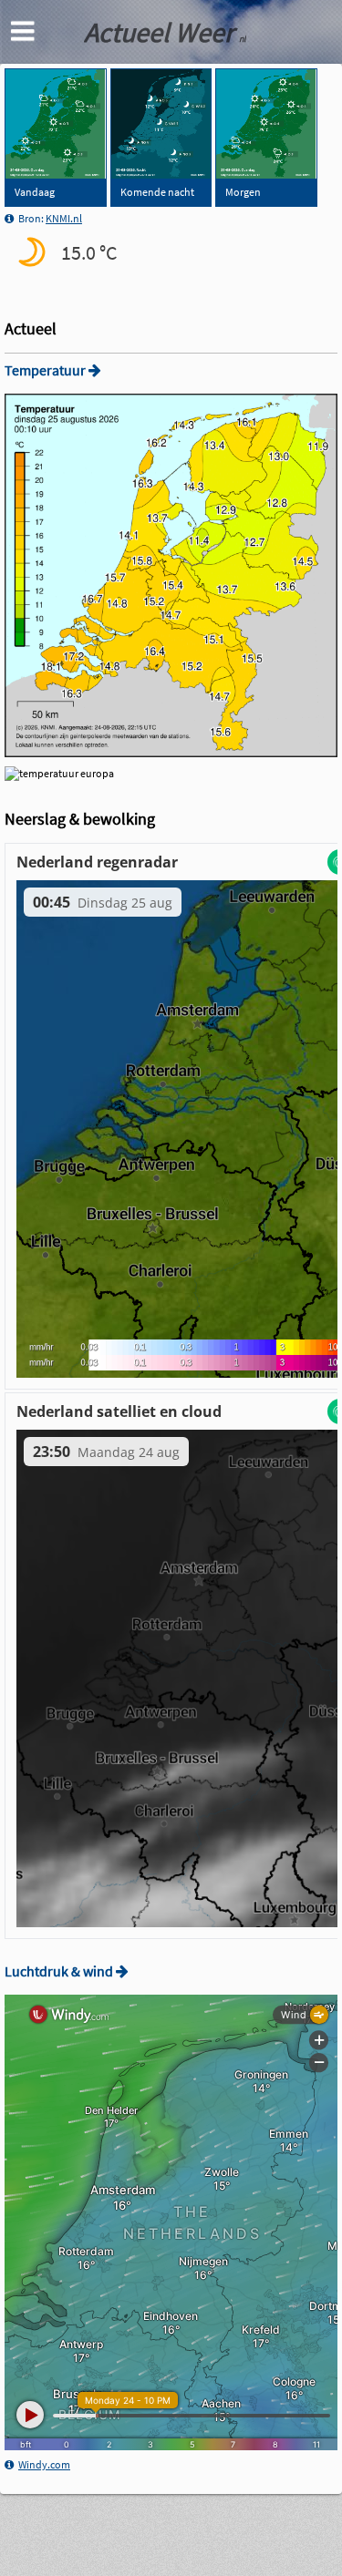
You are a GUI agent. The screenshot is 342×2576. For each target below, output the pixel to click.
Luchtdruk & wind (60, 1971)
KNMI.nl (64, 218)
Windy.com (44, 2464)
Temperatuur (47, 370)
